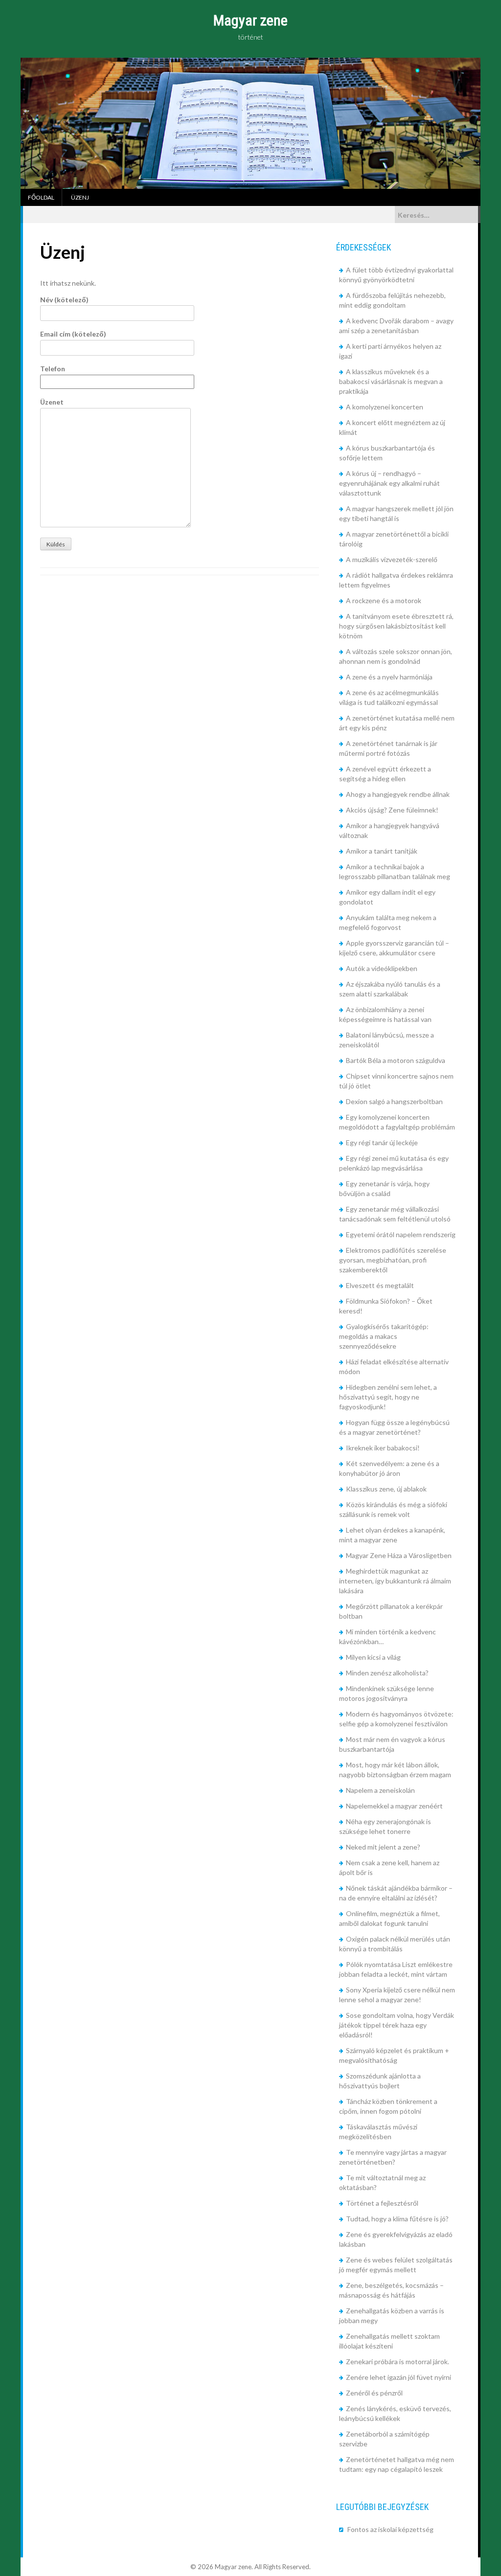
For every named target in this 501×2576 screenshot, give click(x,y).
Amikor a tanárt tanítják (382, 851)
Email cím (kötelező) (73, 334)
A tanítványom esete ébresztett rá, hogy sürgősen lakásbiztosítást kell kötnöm (396, 626)
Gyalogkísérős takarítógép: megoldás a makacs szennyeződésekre (384, 1336)
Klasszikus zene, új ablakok (386, 1489)
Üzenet (52, 402)
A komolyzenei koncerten (385, 407)
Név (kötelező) (64, 300)
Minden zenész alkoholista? (387, 1673)
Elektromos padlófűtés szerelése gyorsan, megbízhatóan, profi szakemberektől (393, 1260)
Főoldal (41, 197)
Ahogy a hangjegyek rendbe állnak (398, 794)
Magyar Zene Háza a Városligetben (399, 1555)
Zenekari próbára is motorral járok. (398, 2361)
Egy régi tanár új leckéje (382, 1142)
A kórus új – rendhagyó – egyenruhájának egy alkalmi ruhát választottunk (389, 483)
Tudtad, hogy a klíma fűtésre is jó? (397, 2219)
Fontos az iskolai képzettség (390, 2529)
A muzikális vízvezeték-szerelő (392, 559)
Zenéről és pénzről (374, 2393)
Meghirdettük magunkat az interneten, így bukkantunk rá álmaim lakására (395, 1581)
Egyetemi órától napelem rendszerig (401, 1234)
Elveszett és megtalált (380, 1285)
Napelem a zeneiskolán (380, 1790)
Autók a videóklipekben (382, 968)
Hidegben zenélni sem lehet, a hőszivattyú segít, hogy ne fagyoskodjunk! (388, 1397)
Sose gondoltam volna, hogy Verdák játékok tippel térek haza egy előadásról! (397, 2025)
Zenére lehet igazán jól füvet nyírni (399, 2377)
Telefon (53, 369)
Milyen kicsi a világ (373, 1657)
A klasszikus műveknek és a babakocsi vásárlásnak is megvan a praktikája (391, 381)
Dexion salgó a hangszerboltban (394, 1101)
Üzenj (80, 197)
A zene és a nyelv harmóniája (389, 677)
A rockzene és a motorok (384, 600)
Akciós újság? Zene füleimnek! (392, 810)
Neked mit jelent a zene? (383, 1847)
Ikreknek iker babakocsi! (383, 1448)
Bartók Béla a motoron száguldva (396, 1060)
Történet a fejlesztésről (382, 2203)
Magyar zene (250, 20)
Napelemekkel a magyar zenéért (394, 1806)
